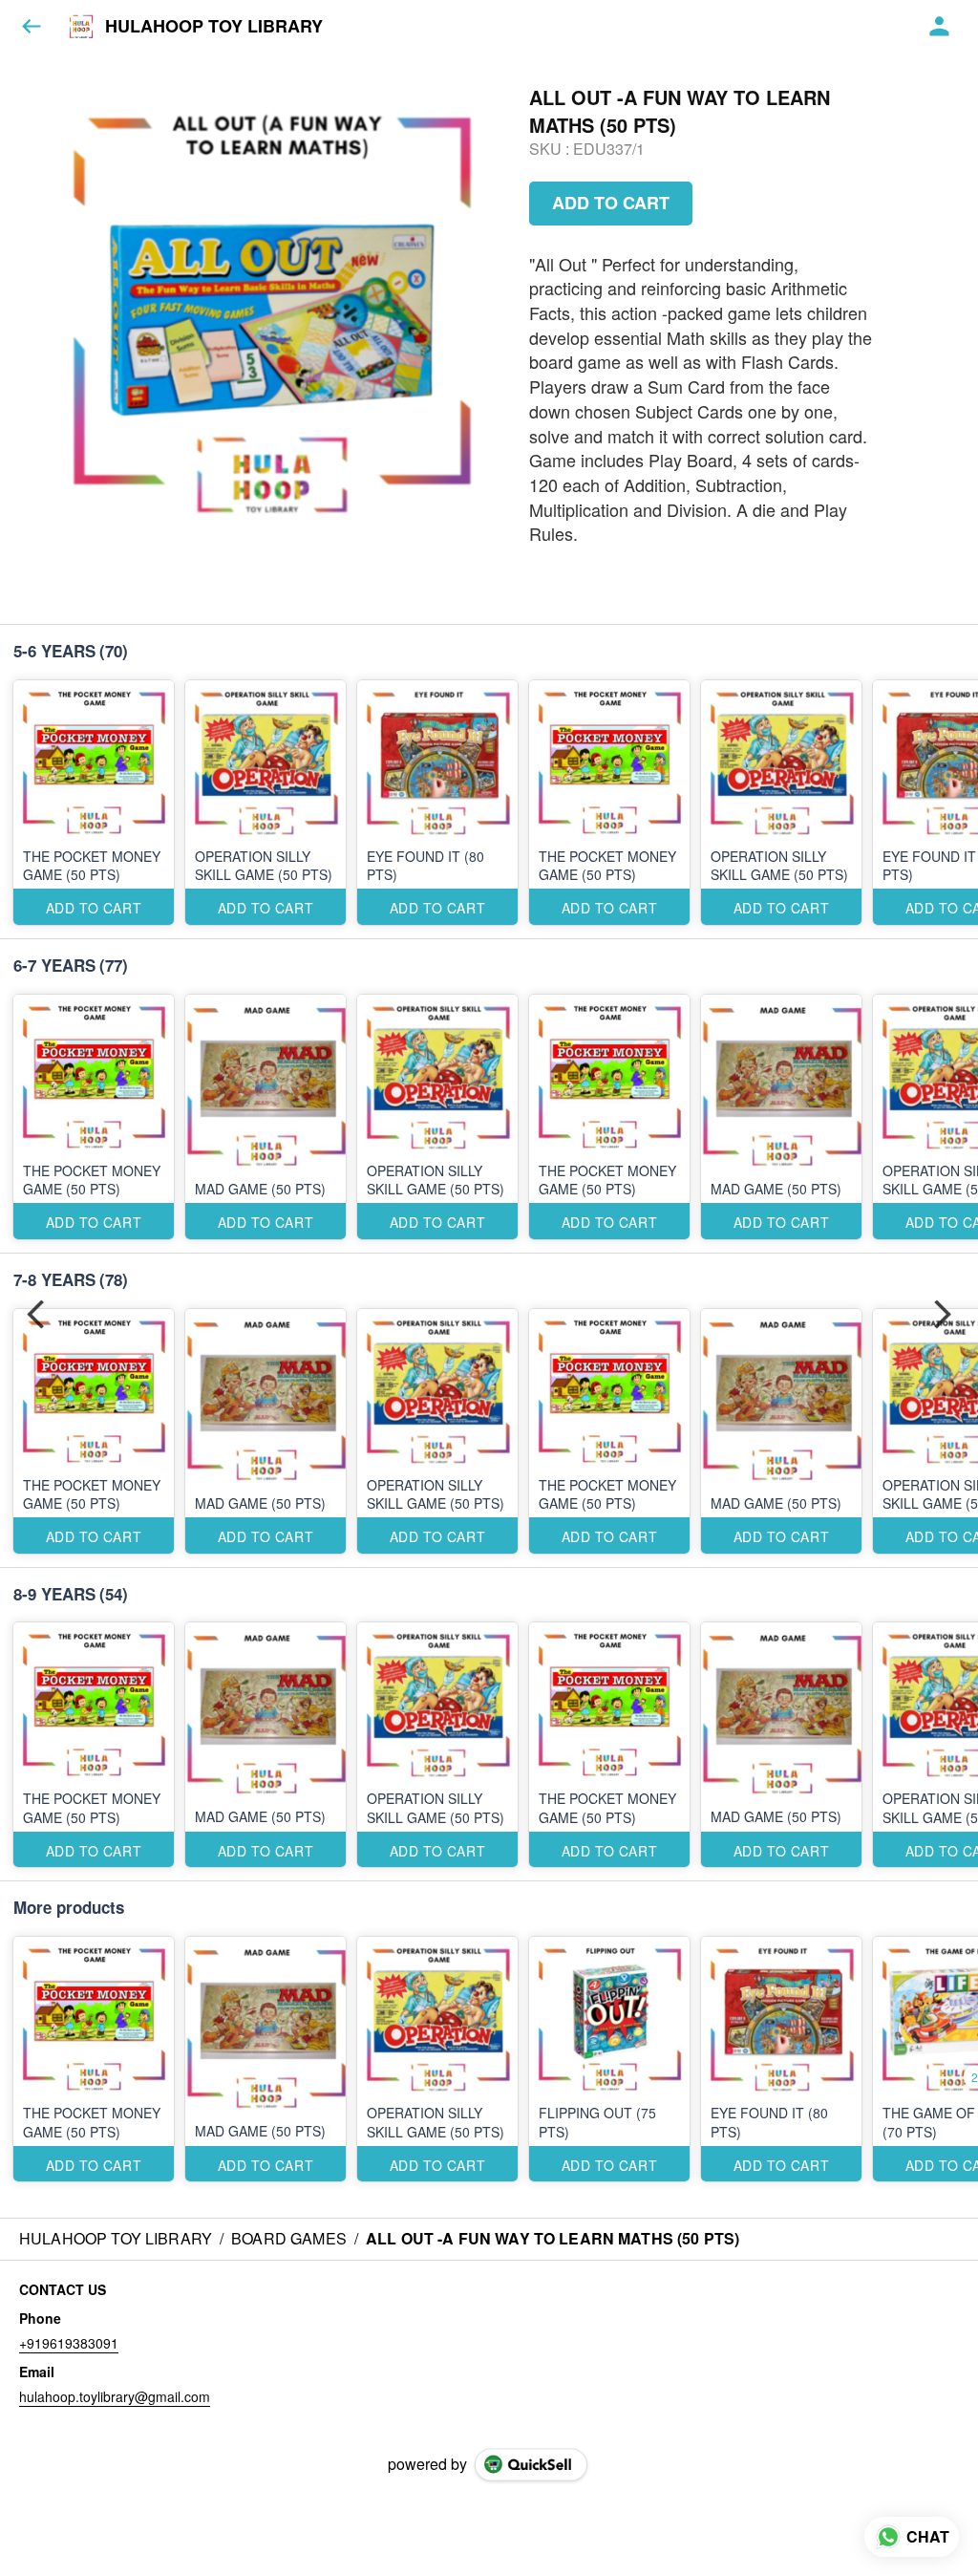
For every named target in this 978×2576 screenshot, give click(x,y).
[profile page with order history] (940, 27)
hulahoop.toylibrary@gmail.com (115, 2396)
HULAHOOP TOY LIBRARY (214, 27)
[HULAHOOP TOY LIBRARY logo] (81, 27)
